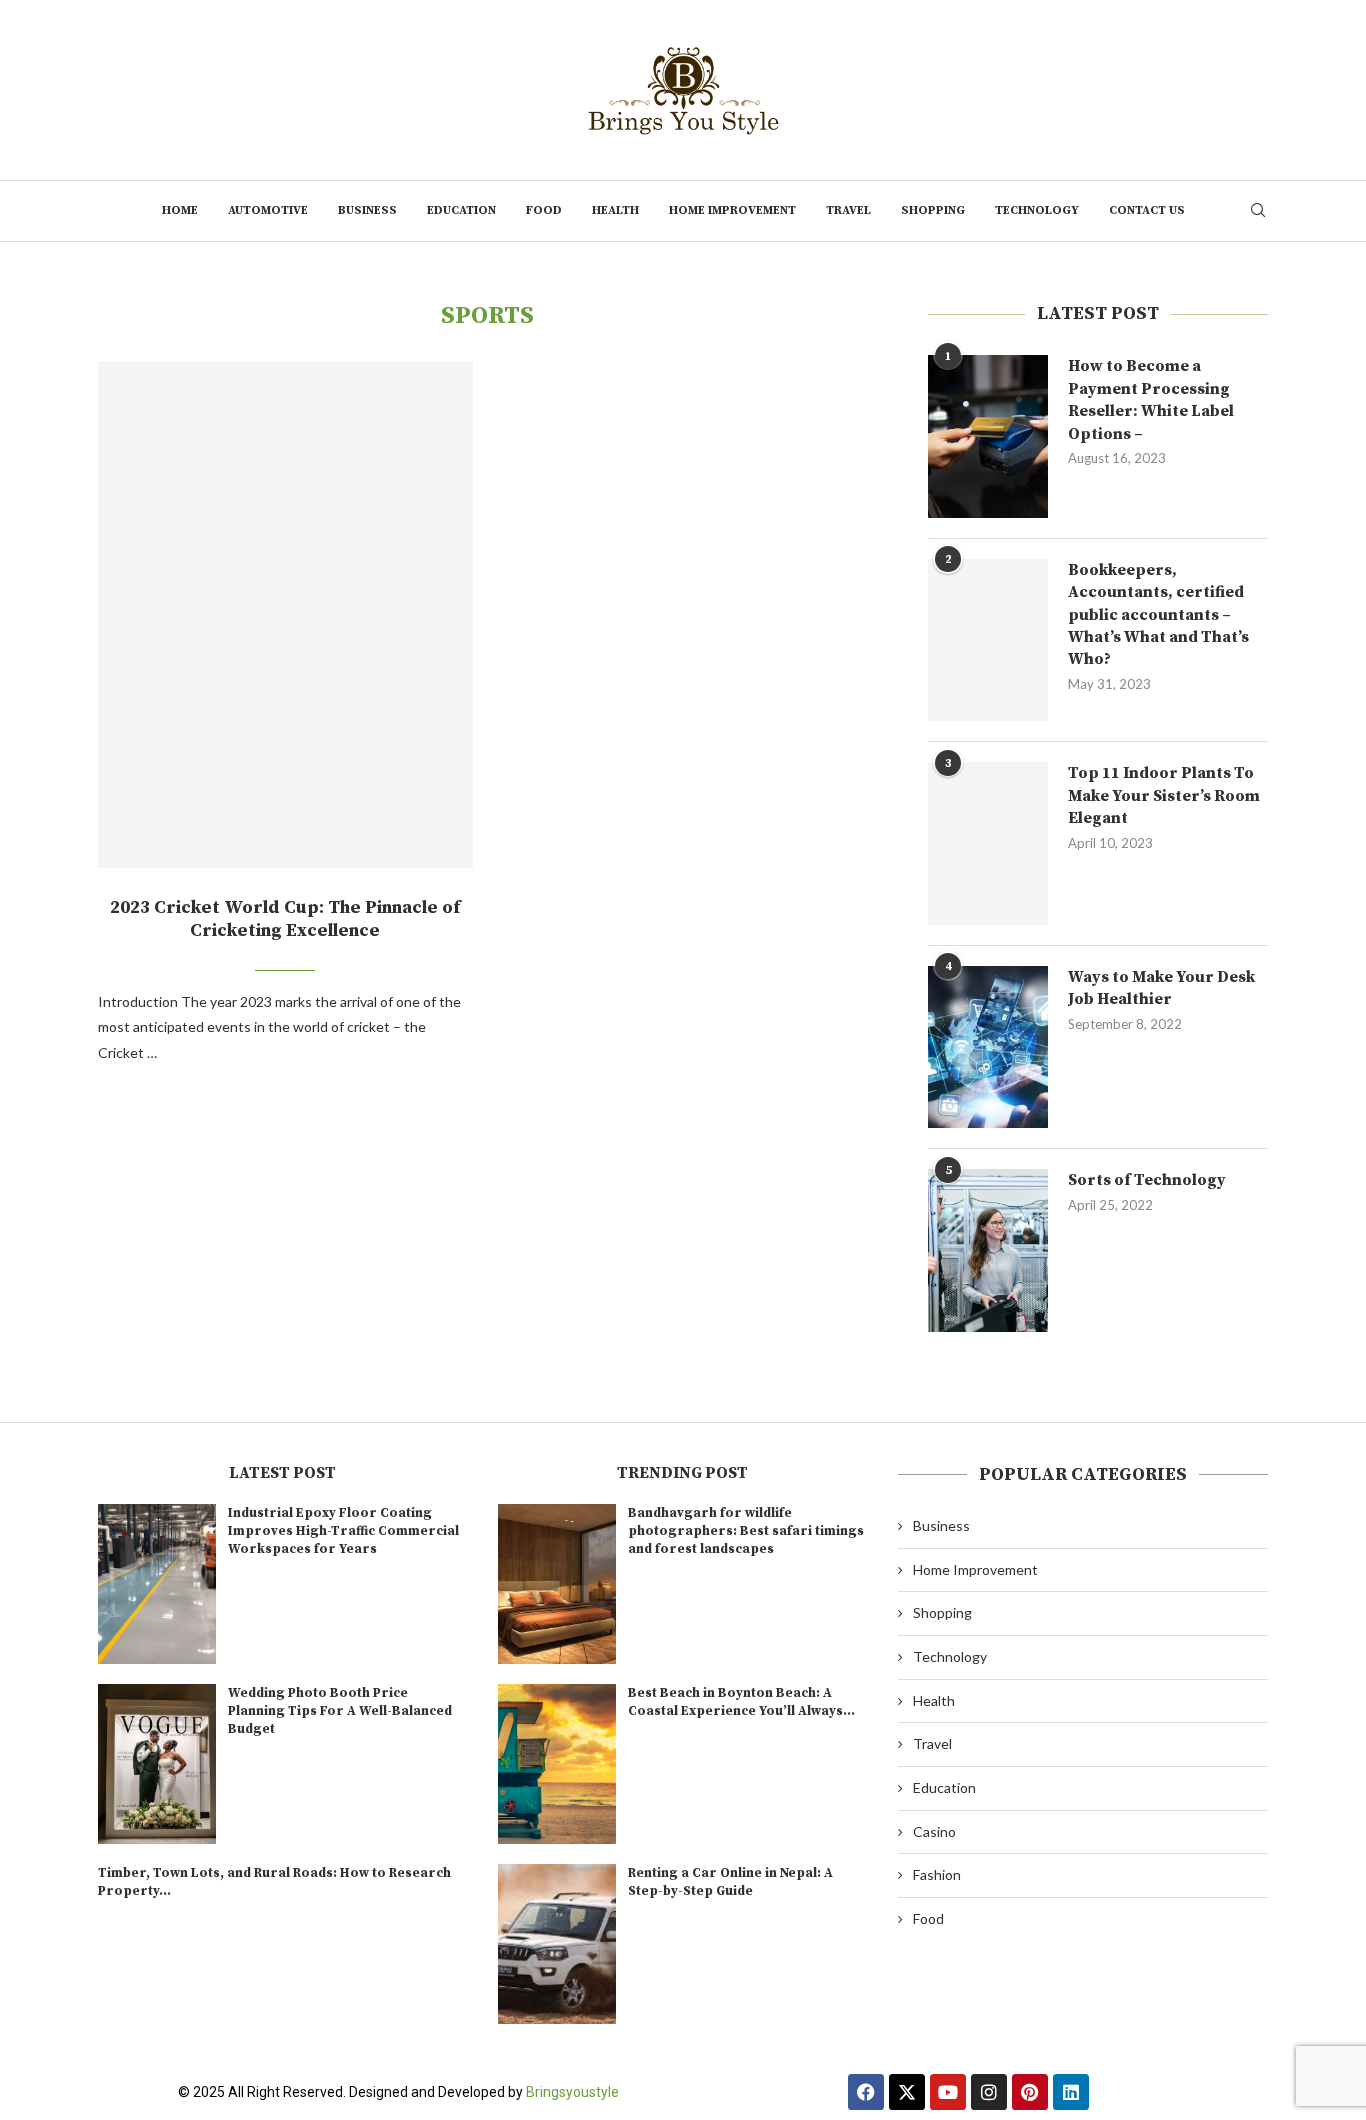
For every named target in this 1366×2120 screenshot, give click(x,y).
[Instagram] (989, 2092)
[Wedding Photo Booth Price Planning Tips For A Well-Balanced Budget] (157, 1764)
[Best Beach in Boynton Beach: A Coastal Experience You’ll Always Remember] (557, 1764)
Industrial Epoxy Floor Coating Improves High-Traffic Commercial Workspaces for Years (343, 1531)
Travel (848, 210)
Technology (1037, 210)
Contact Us (1147, 210)
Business (367, 210)
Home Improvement (732, 210)
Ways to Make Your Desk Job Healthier (1161, 988)
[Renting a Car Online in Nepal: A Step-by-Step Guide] (557, 1944)
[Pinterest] (1030, 2092)
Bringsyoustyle (572, 2092)
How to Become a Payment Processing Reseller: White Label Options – (1151, 399)
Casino (934, 1831)
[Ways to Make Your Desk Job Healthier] (988, 1047)
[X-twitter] (907, 2092)
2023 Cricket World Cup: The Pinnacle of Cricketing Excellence (285, 919)
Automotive (268, 210)
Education (461, 210)
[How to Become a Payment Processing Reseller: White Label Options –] (988, 436)
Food (544, 210)
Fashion (937, 1874)
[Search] (1258, 211)
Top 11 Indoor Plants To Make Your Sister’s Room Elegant (1164, 795)
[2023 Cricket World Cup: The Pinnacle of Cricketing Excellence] (285, 614)
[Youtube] (948, 2092)
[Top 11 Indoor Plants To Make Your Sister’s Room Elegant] (988, 843)
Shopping (933, 210)
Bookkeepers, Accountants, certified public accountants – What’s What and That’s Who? (1158, 615)
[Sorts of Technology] (988, 1250)
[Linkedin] (1071, 2092)
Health (615, 210)
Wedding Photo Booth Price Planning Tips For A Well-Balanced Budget (340, 1711)
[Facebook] (866, 2092)
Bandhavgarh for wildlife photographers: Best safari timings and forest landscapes (746, 1531)
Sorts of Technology (1147, 1180)
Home (180, 210)
